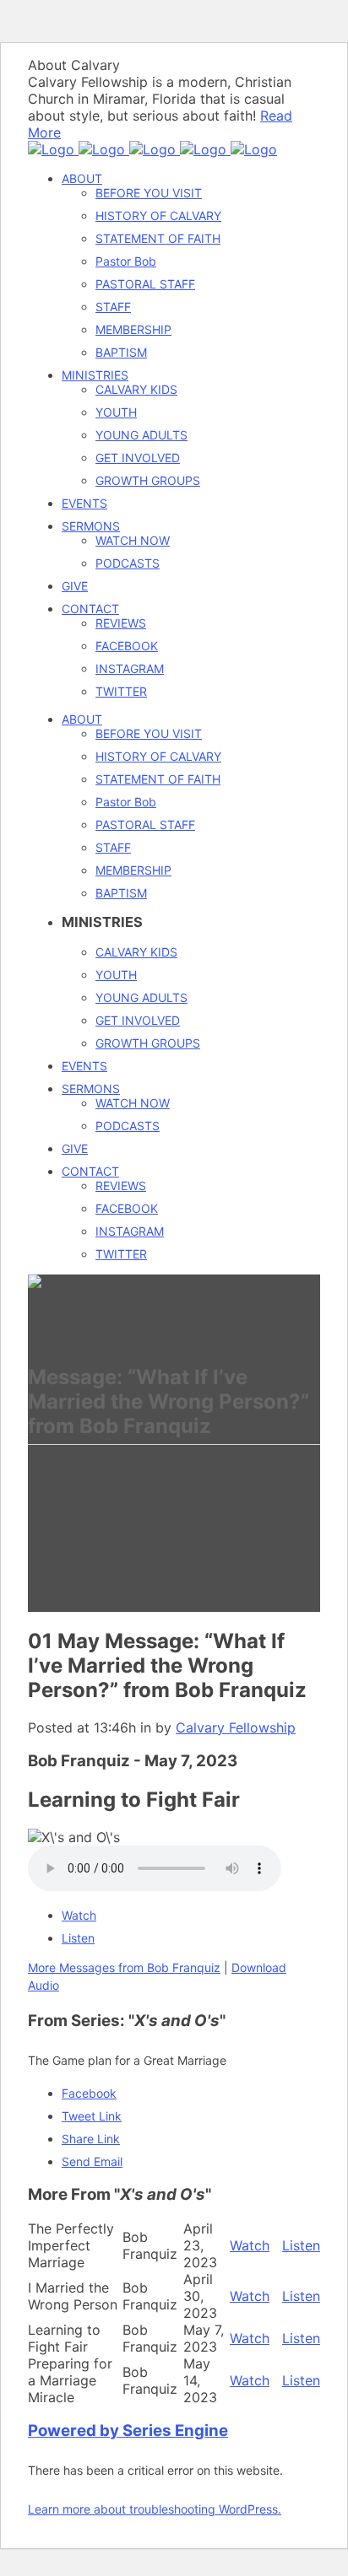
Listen (78, 1938)
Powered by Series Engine (128, 2430)
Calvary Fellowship (236, 1727)
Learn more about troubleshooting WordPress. (155, 2509)
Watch (79, 1915)
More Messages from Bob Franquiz (124, 1967)
